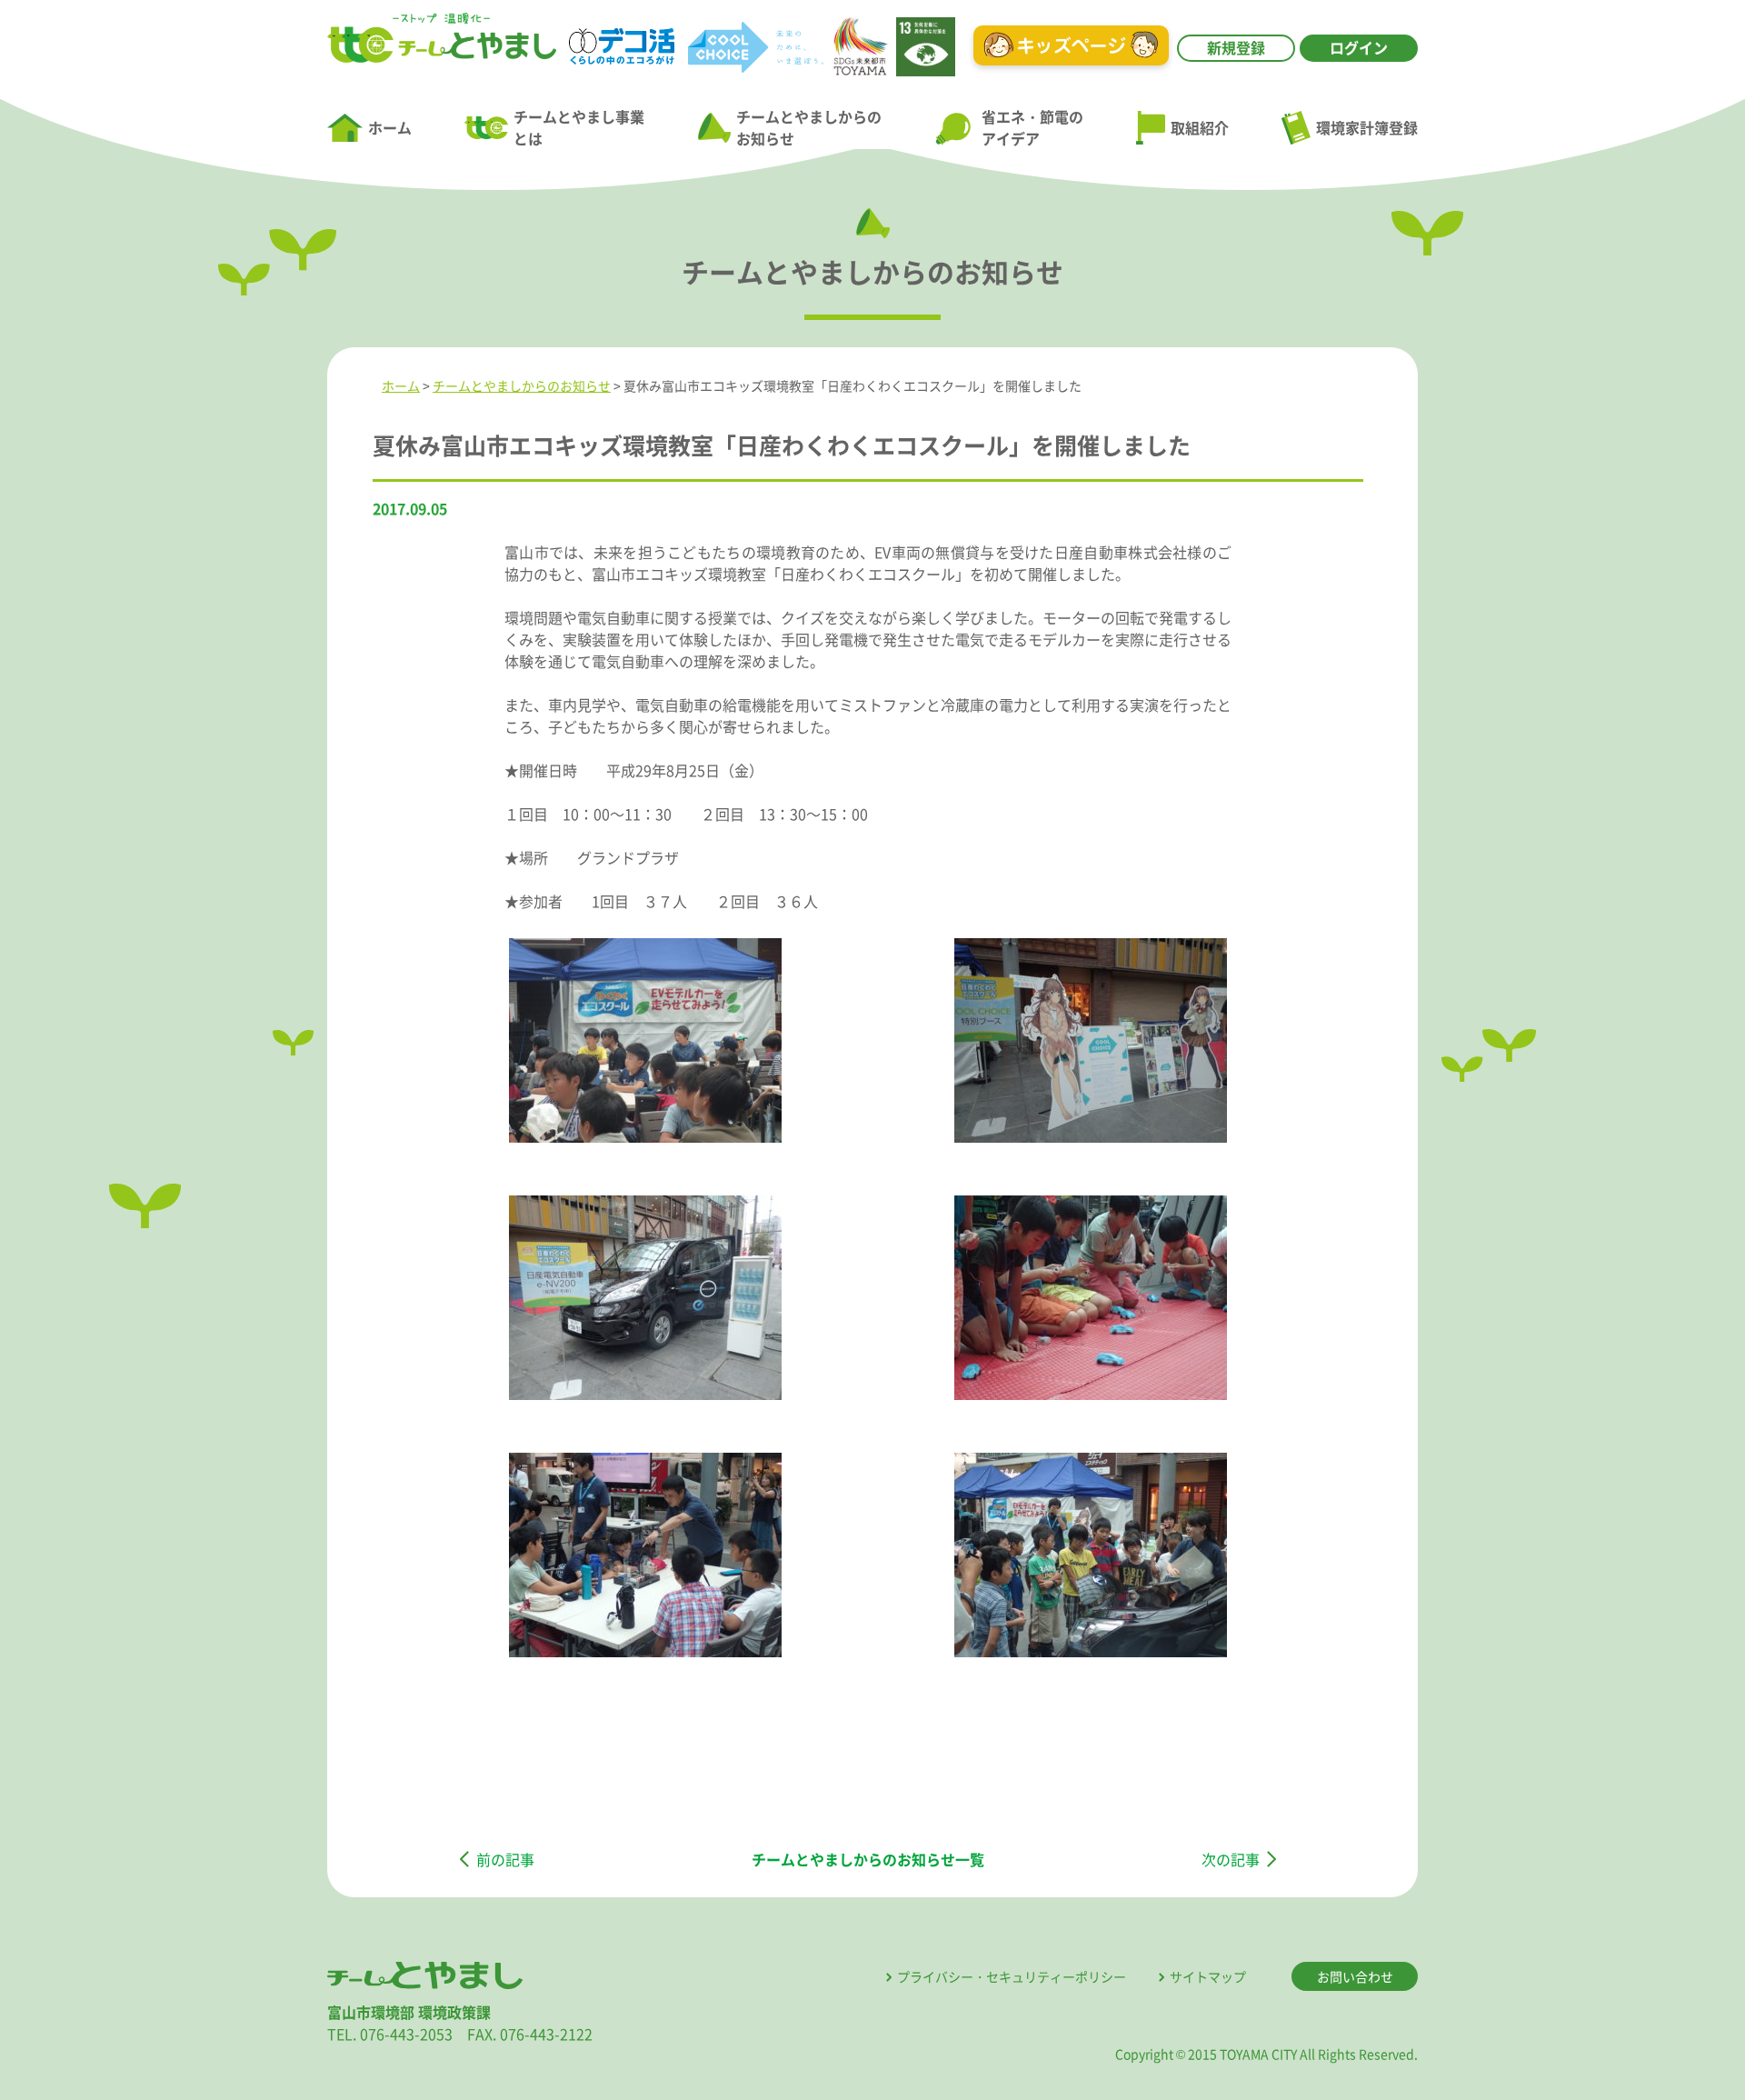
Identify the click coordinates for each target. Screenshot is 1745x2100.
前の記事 (505, 1859)
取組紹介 (1200, 127)
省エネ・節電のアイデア (1032, 127)
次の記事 (1231, 1859)
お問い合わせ (1355, 1976)
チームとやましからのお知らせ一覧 (868, 1859)
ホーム (390, 127)
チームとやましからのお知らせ (809, 127)
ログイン (1359, 47)
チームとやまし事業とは (579, 127)
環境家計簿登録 (1367, 127)
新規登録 (1236, 47)
